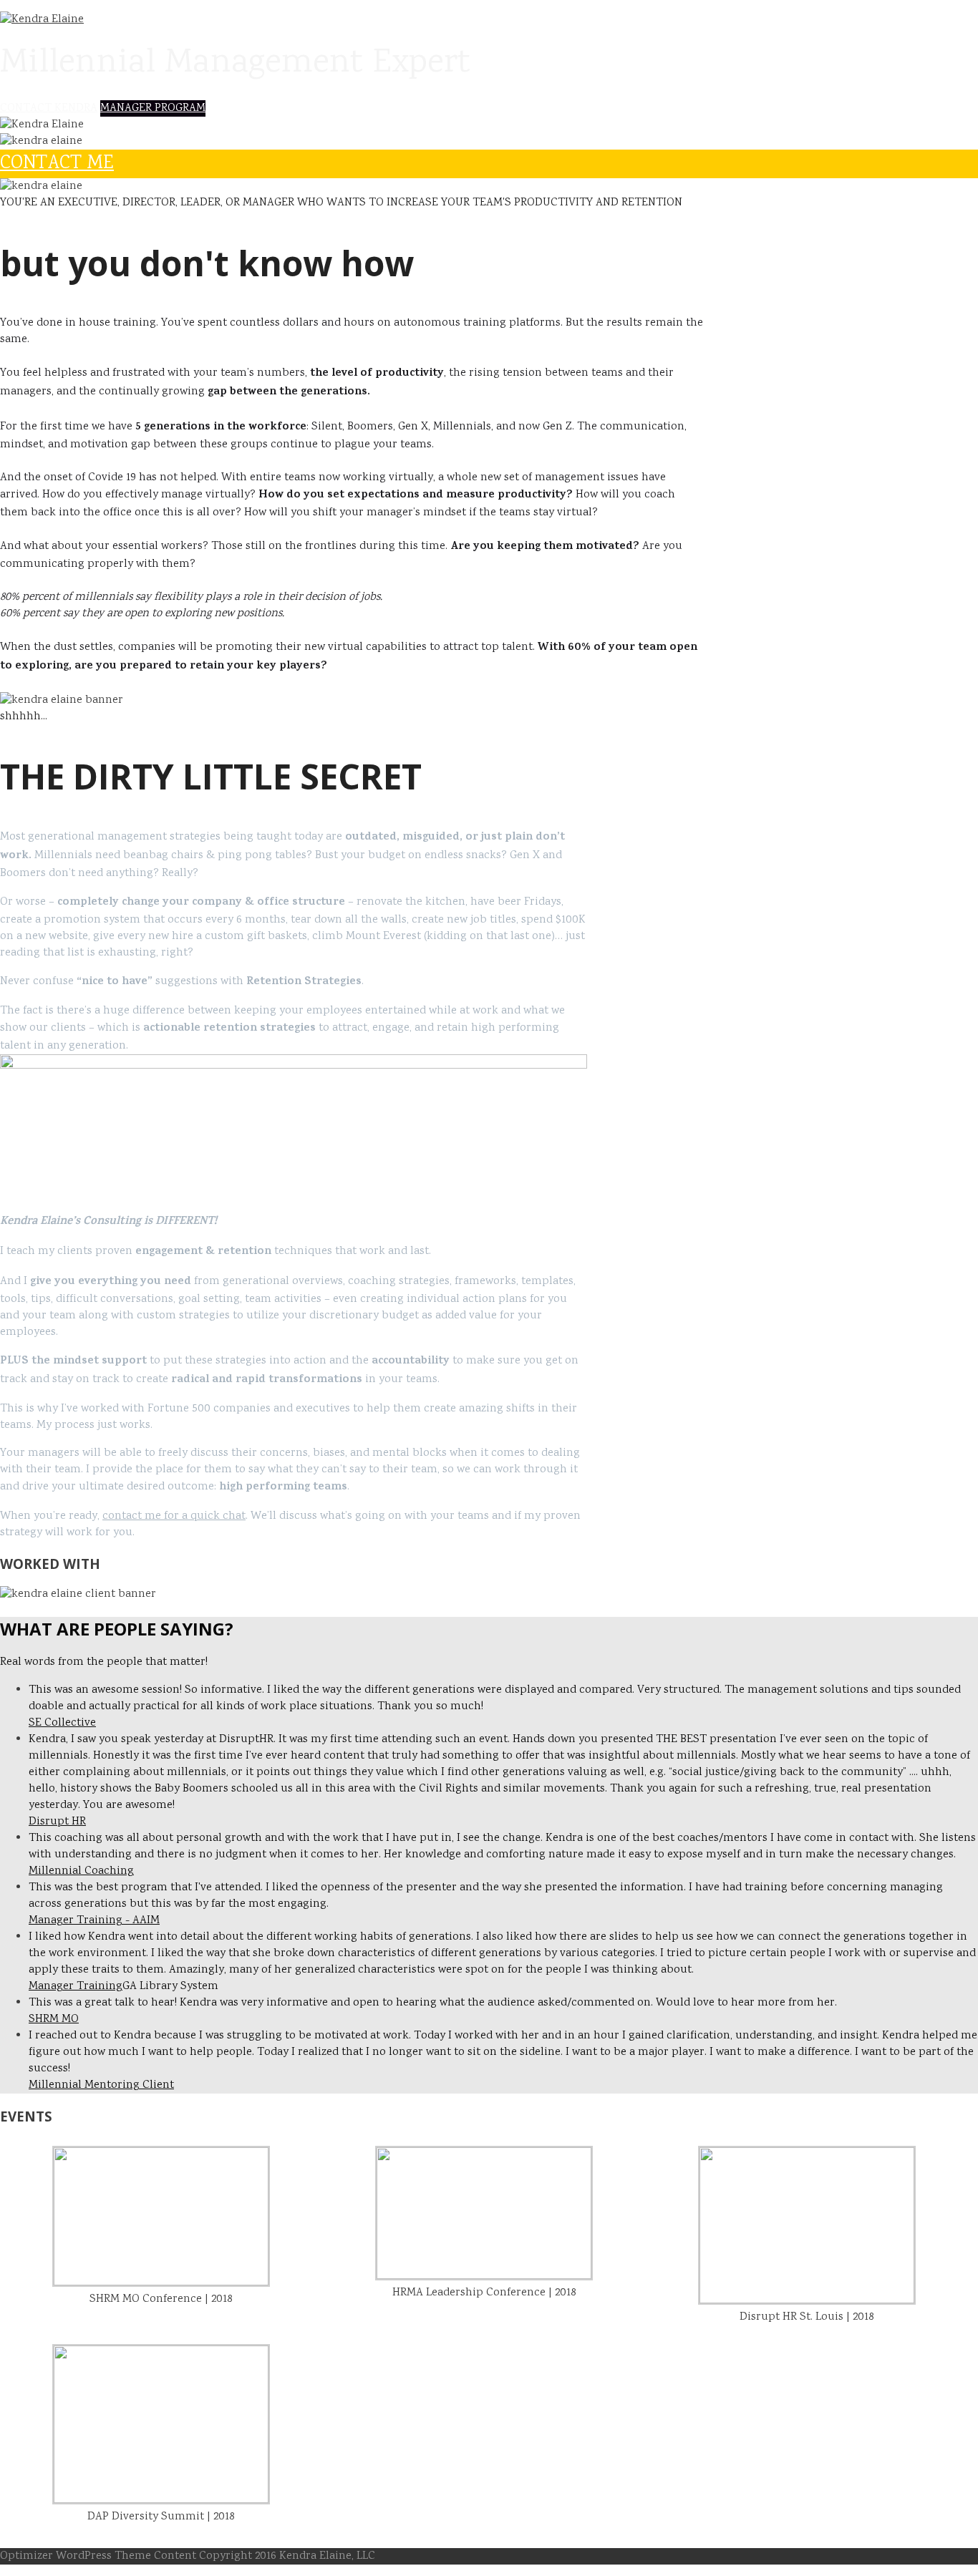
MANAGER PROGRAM (153, 108)
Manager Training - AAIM (94, 1921)
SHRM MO (54, 2020)
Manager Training (76, 1987)
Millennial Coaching (81, 1871)
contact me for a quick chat (174, 1516)
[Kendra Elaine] (42, 20)
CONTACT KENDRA (49, 108)
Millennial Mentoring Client (101, 2085)
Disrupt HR (57, 1822)
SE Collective (62, 1723)
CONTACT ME (57, 164)
